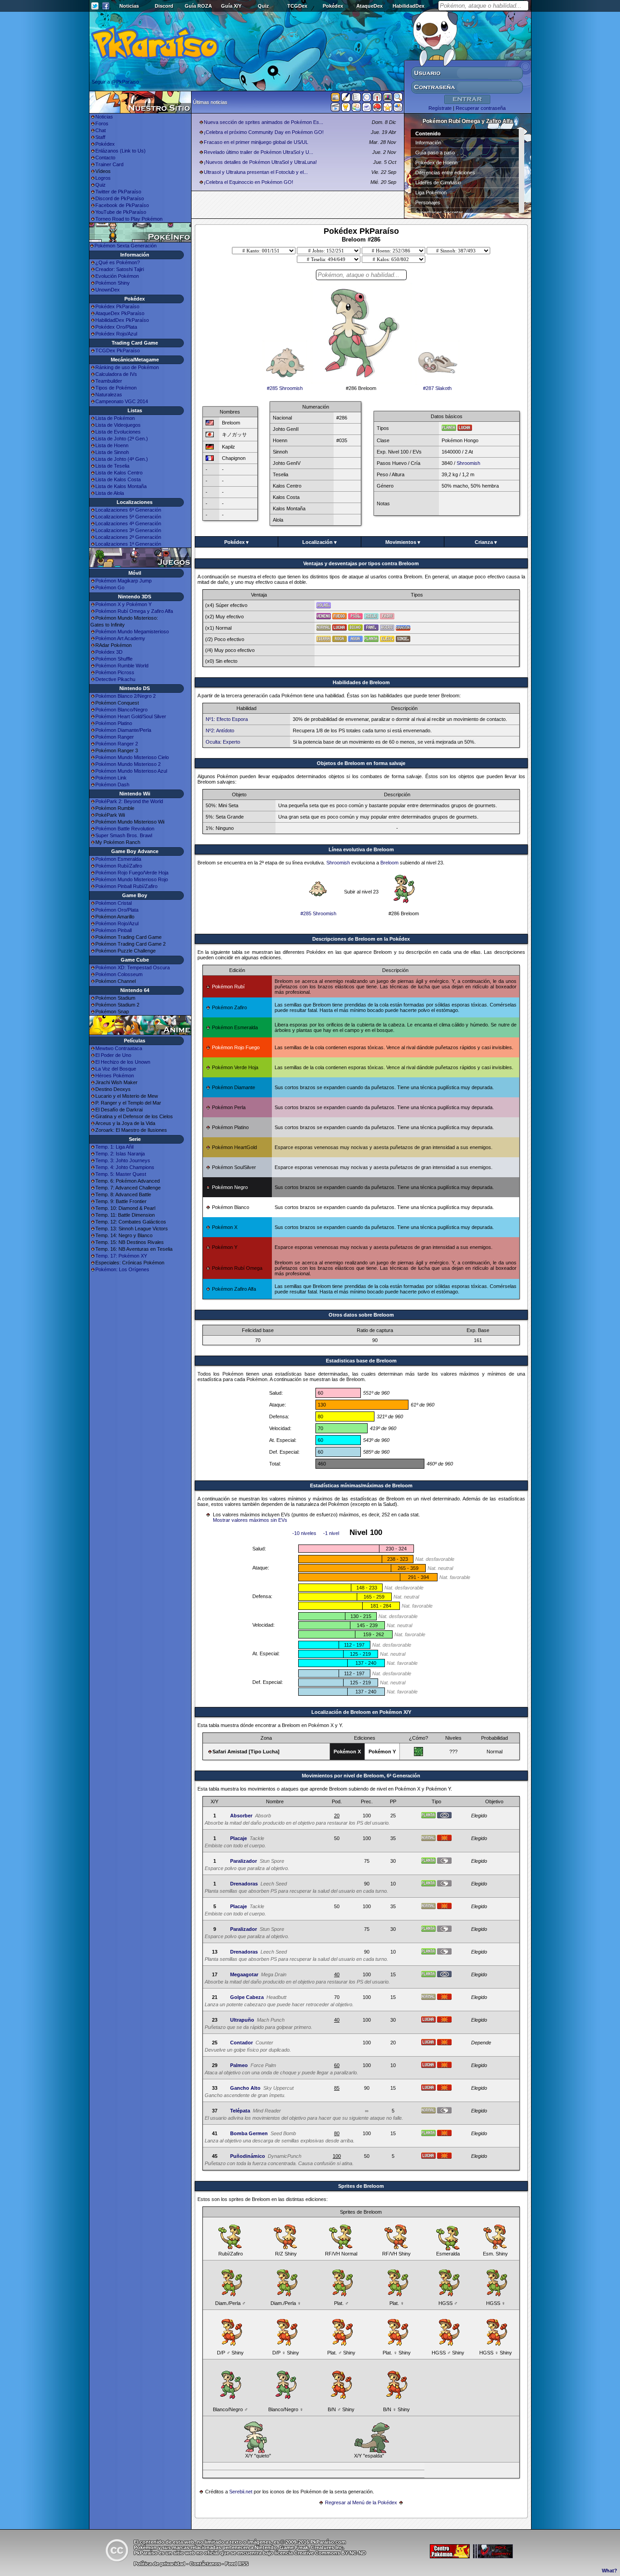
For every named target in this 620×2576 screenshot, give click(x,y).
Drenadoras (244, 1884)
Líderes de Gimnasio (438, 183)
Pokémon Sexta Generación (125, 246)
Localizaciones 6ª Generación (128, 510)
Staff (100, 137)
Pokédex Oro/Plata (116, 327)
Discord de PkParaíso (120, 198)
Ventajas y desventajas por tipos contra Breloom (361, 563)
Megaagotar (244, 1974)
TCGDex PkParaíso (118, 350)
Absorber (241, 1816)
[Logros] (388, 109)
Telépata (240, 2111)
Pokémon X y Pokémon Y (123, 604)
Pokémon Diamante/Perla (123, 730)
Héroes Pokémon (115, 1076)
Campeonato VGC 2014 (122, 401)
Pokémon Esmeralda (118, 859)
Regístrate (440, 108)
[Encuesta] (398, 109)
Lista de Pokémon (115, 418)
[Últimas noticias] (335, 98)
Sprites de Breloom (361, 2186)
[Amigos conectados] (356, 109)
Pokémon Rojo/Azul (117, 923)
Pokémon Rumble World (122, 666)
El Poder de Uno (113, 1055)
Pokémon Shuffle (114, 659)
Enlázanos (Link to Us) (121, 151)
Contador (241, 2043)
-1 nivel (331, 1533)
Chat (101, 130)
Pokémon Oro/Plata (117, 910)
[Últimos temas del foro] (356, 99)
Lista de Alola (110, 493)
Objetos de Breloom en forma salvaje (361, 763)
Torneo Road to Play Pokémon (129, 219)
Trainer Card (109, 164)
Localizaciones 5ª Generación (128, 517)
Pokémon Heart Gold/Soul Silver (131, 716)
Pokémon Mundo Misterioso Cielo (132, 757)
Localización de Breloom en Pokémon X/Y (361, 1712)
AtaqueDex (369, 6)
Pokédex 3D (109, 652)
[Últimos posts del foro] (346, 100)
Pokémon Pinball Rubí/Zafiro (126, 886)
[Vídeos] (335, 109)
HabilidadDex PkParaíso (122, 320)
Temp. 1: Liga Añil (114, 1147)
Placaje (239, 1838)
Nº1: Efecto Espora (227, 719)
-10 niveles (304, 1533)
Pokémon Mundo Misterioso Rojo (132, 879)
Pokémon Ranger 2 (117, 744)
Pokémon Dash (112, 785)
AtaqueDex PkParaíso (120, 313)
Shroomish (468, 463)
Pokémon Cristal (113, 903)
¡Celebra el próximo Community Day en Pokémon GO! (264, 132)
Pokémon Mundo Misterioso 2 (128, 764)
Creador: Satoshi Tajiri (120, 269)
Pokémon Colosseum (119, 974)
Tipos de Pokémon (116, 388)
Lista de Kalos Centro (119, 473)
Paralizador (244, 1861)
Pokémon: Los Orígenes (122, 1269)
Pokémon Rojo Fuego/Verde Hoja (132, 873)
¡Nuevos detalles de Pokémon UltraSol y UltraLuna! (260, 162)
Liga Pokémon (431, 192)
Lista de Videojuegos (118, 425)
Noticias (129, 6)
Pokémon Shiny (113, 283)
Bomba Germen (249, 2133)
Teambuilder (109, 381)
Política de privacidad (160, 2564)
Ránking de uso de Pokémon (127, 367)
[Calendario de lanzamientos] (367, 99)
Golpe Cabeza (247, 1997)
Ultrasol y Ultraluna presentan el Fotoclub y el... (256, 172)
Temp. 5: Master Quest (121, 1174)
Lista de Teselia (112, 466)
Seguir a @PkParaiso (115, 82)
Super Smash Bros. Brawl (124, 835)
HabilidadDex (408, 6)
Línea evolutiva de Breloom (361, 849)
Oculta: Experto (223, 742)
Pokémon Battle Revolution (125, 829)
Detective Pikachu (115, 679)
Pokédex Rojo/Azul (116, 334)
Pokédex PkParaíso (117, 306)
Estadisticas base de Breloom (361, 1361)
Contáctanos (205, 2564)
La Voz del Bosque (116, 1069)
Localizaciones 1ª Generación (128, 544)
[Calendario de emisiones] (388, 99)
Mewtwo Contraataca (119, 1048)
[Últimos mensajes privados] (367, 109)
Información (428, 143)
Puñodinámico (248, 2156)
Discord (164, 6)
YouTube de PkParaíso (121, 212)
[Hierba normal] (418, 1754)
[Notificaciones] (346, 109)
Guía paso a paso (435, 153)
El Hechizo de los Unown (123, 1062)
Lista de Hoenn (112, 445)
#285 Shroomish (285, 388)
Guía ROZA (198, 6)
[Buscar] (398, 99)
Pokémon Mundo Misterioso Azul (131, 771)
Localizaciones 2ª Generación (128, 537)
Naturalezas (109, 395)
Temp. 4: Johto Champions (125, 1167)
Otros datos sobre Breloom (361, 1315)
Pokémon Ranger (115, 737)
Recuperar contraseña (481, 108)
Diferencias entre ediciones (445, 173)
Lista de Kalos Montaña (121, 486)
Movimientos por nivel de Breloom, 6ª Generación (361, 1776)
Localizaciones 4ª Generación (128, 523)
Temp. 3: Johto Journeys (123, 1160)
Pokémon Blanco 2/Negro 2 (125, 696)
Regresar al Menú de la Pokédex (361, 2502)
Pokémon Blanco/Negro (121, 710)
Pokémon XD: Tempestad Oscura (133, 967)
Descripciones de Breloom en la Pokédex (361, 939)
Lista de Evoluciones (118, 432)
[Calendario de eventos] (377, 99)
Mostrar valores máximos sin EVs (250, 1520)
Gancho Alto (245, 2088)
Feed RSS (237, 2564)
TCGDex (297, 6)
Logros (103, 178)
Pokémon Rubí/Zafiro (119, 866)
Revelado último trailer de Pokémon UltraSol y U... (258, 152)
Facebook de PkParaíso (122, 205)
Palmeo (239, 2065)
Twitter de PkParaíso (118, 192)
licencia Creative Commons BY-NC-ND (320, 2553)
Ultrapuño (242, 2020)
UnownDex (108, 290)
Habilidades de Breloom (361, 682)
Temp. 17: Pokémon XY (121, 1256)
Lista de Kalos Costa (118, 479)
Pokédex (333, 6)
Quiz (263, 6)
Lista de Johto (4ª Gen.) (122, 459)
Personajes (428, 202)
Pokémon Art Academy (120, 638)
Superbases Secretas (439, 212)
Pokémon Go (110, 587)
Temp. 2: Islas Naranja (120, 1154)
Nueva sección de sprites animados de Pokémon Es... (263, 122)
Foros (102, 123)
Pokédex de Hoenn (436, 163)
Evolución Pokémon (117, 276)
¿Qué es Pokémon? (118, 262)
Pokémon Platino (114, 723)
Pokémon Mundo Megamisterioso (132, 632)
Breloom (389, 863)
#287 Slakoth (437, 388)
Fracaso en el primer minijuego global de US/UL (256, 142)
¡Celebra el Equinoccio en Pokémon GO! (248, 182)
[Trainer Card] (377, 109)
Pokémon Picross (115, 672)
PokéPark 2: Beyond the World (129, 801)
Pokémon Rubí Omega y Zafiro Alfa (134, 611)
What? (610, 2571)
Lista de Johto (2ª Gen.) (122, 439)
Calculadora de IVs (116, 374)
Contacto (105, 158)
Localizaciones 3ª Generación (128, 530)
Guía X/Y (231, 6)
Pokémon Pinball (113, 930)
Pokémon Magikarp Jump (123, 581)
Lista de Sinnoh (112, 452)
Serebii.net (241, 2492)
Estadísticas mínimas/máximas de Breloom (361, 1485)
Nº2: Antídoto (220, 730)
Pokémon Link (111, 778)
